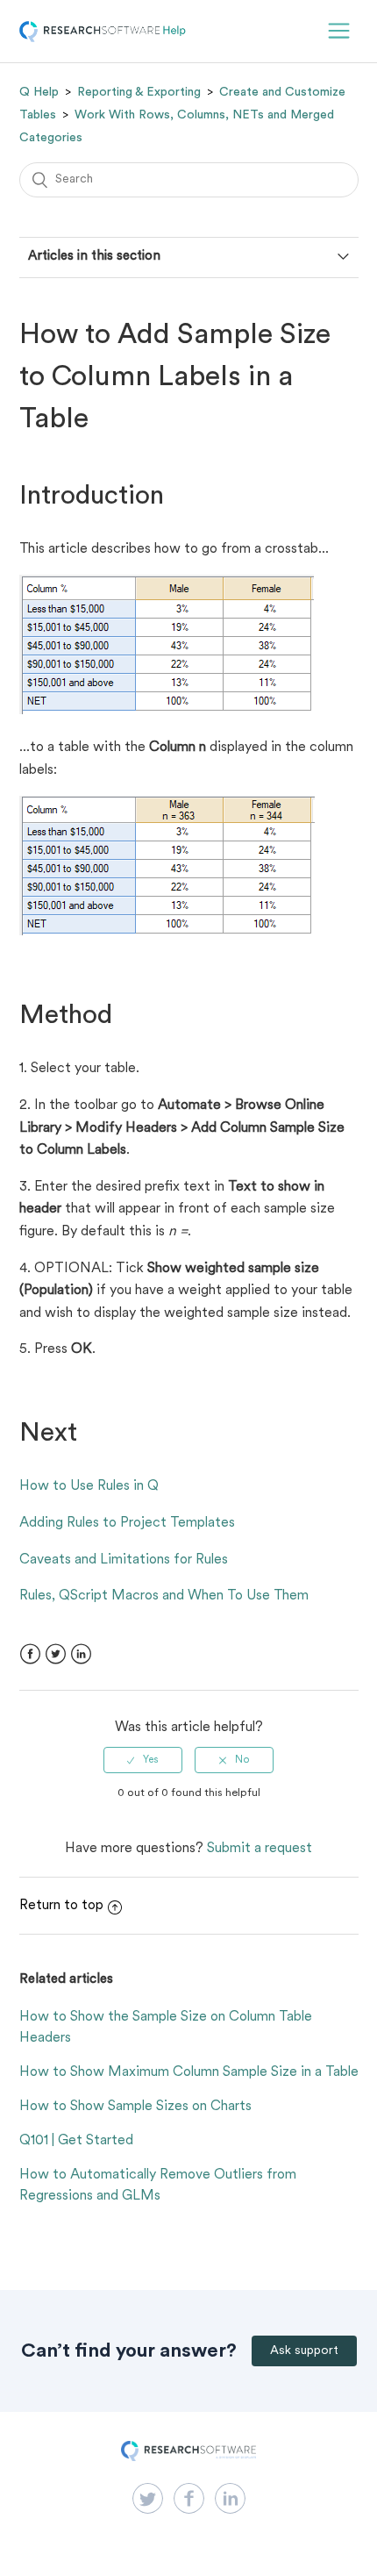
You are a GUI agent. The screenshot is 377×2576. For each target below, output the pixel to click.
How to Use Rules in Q (89, 1486)
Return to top (61, 1906)
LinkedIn (81, 1654)
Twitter (56, 1654)
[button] (339, 31)
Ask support (304, 2351)
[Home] (103, 39)
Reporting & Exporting (139, 92)
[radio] (143, 1760)
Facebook (30, 1654)
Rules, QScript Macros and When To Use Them (164, 1596)
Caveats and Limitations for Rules (124, 1560)
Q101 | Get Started (76, 2141)
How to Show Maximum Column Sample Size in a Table (189, 2072)
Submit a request (260, 1849)
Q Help (39, 92)
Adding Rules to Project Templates (127, 1523)
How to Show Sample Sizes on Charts (135, 2107)
